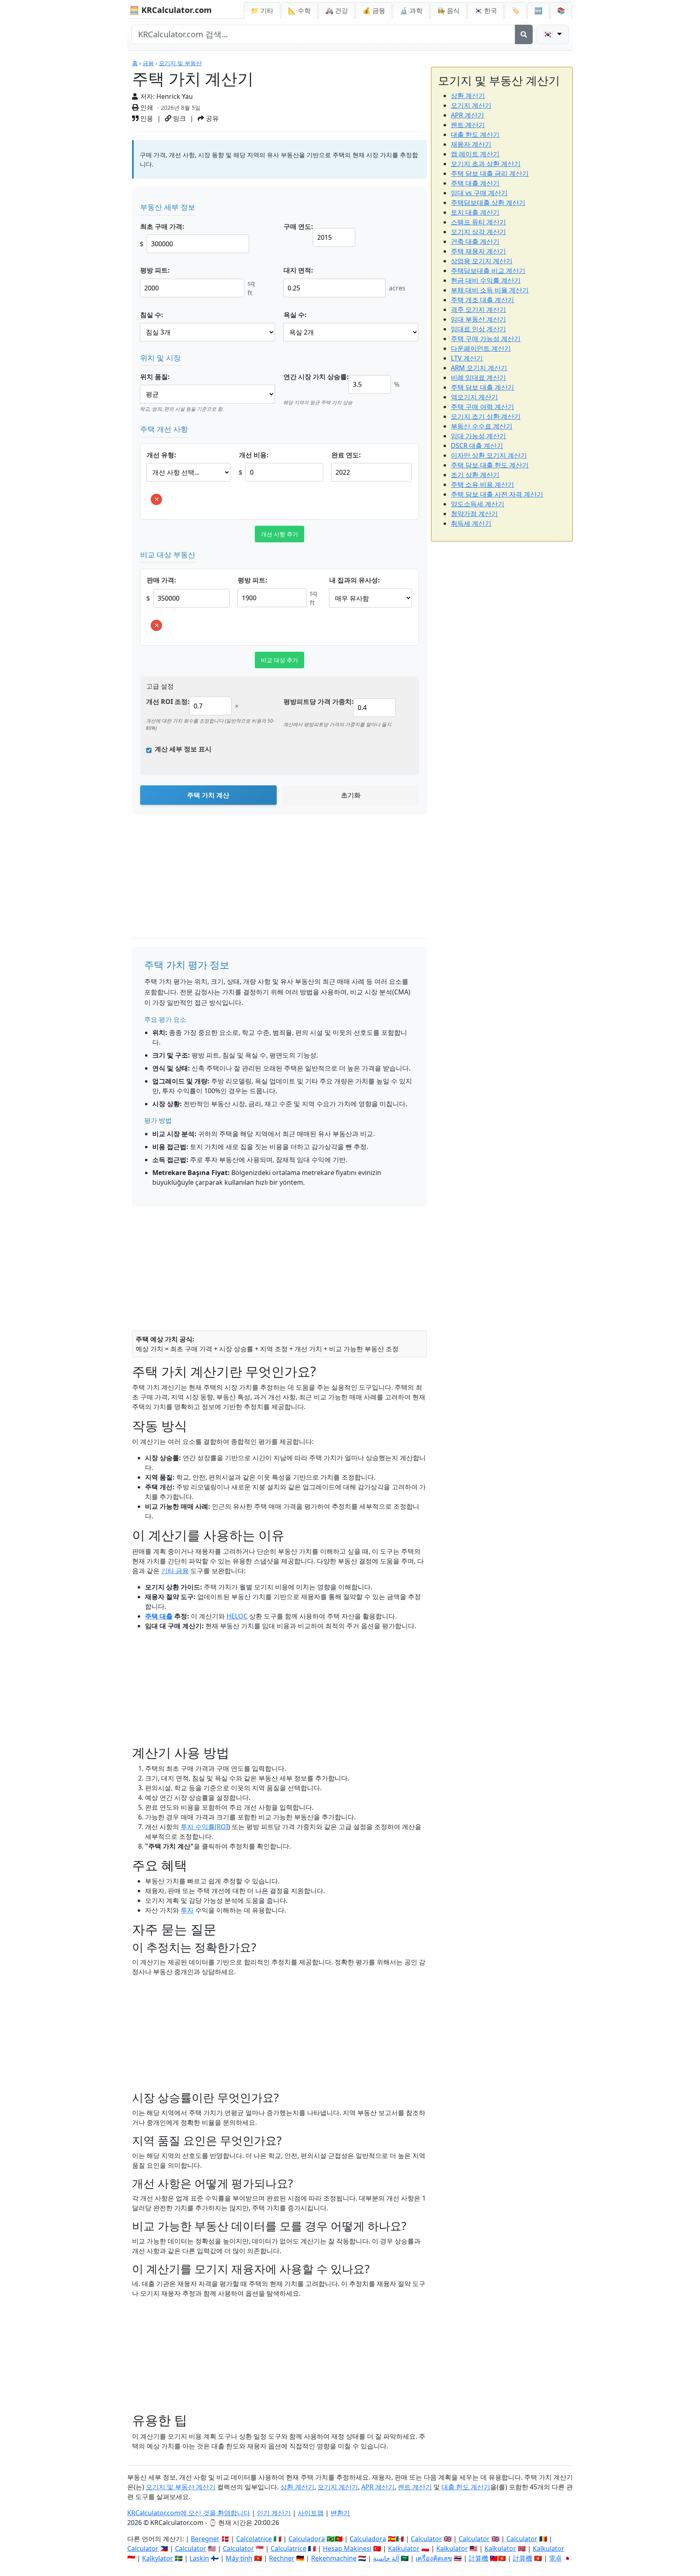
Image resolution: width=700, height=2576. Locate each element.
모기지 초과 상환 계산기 (486, 164)
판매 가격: (161, 580)
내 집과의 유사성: (355, 580)
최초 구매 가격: (162, 226)
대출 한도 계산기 (475, 134)
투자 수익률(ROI (204, 1827)
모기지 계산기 (471, 105)
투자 (187, 1910)
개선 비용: (254, 455)
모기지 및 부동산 (180, 63)
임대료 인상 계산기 (478, 329)
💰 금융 (374, 11)
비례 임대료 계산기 (478, 377)
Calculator (426, 2539)
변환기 (340, 2513)
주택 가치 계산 (208, 795)
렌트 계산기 (468, 125)
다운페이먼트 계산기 (481, 348)
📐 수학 (299, 11)
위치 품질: (155, 377)
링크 (179, 118)
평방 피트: (155, 270)
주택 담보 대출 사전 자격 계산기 (497, 494)
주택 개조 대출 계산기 (482, 300)
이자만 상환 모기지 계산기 (489, 455)
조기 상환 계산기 (475, 475)
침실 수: (152, 315)
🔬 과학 (411, 11)
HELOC (237, 1616)
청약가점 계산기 (474, 514)
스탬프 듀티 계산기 (478, 222)
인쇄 (146, 107)
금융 (148, 63)
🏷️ (516, 11)
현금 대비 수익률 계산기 (486, 280)
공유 (211, 118)
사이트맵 (311, 2513)
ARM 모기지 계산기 (479, 368)
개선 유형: (161, 455)
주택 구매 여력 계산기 (482, 407)
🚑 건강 (337, 11)
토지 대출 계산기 (475, 212)
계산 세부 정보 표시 (183, 749)
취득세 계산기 (471, 523)
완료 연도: (346, 455)
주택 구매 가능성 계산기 (486, 339)
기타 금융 (175, 1571)
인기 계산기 (274, 2513)
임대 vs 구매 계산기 (479, 193)
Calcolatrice (254, 2539)
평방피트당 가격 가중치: (319, 702)
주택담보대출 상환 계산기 (488, 203)
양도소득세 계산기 (478, 504)
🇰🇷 (486, 11)
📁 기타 (262, 11)
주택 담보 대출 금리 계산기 (490, 173)
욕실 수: (295, 315)
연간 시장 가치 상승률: (316, 377)
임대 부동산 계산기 (478, 319)
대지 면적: (298, 270)
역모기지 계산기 (474, 397)
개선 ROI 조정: (168, 702)
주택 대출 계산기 (475, 183)
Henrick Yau (175, 96)
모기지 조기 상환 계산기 (486, 416)
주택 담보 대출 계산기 (482, 387)
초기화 (351, 795)
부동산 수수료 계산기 (482, 426)
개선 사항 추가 (280, 534)
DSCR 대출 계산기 (477, 446)
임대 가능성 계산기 (478, 436)
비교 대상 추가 (280, 660)
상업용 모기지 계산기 (482, 261)
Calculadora (307, 2539)
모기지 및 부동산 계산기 (181, 2487)
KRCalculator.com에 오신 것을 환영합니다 (189, 2513)
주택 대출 (159, 1616)
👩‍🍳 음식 (448, 11)
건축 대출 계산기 (475, 241)
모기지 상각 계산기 (478, 232)
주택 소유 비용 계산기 (482, 484)
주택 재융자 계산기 (478, 251)
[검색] (524, 34)
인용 (146, 118)
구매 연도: (298, 226)
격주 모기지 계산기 (478, 309)
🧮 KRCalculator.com (171, 10)
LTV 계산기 (467, 358)
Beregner (205, 2539)
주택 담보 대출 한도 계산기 (490, 465)
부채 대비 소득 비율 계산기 (490, 290)
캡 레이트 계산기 (475, 154)
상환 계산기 (468, 96)
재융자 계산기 (471, 144)
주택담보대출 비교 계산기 (488, 271)
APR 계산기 (467, 115)
